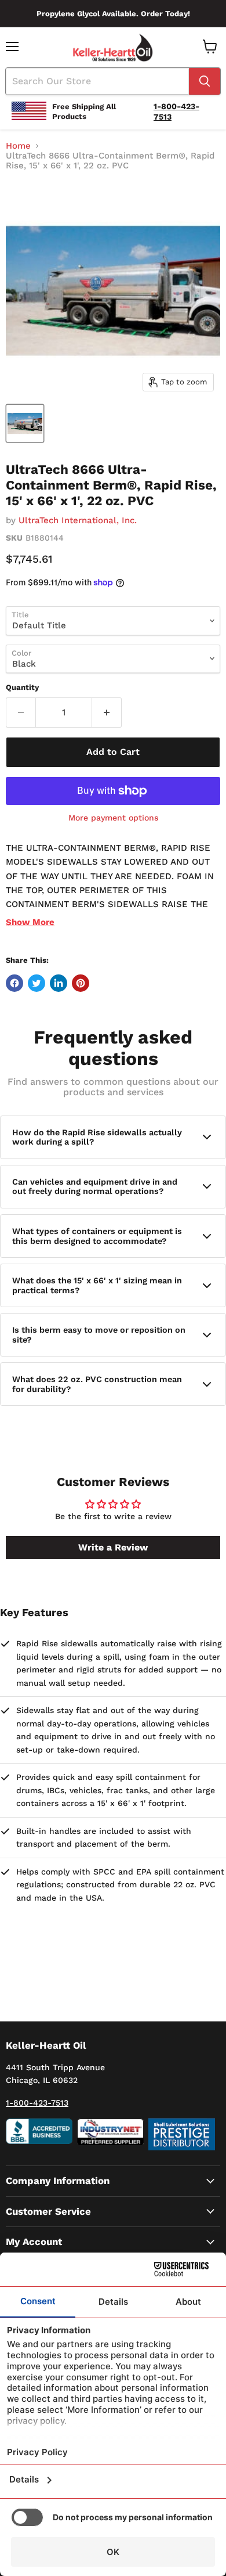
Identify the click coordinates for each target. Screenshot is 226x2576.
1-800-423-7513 (37, 2103)
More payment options (113, 818)
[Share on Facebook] (14, 983)
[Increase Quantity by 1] (107, 713)
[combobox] (97, 81)
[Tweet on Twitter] (37, 983)
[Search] (205, 81)
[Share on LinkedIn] (59, 983)
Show (30, 922)
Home (18, 146)
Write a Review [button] (113, 1547)
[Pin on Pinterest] (81, 983)
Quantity (22, 687)
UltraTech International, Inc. (78, 520)
